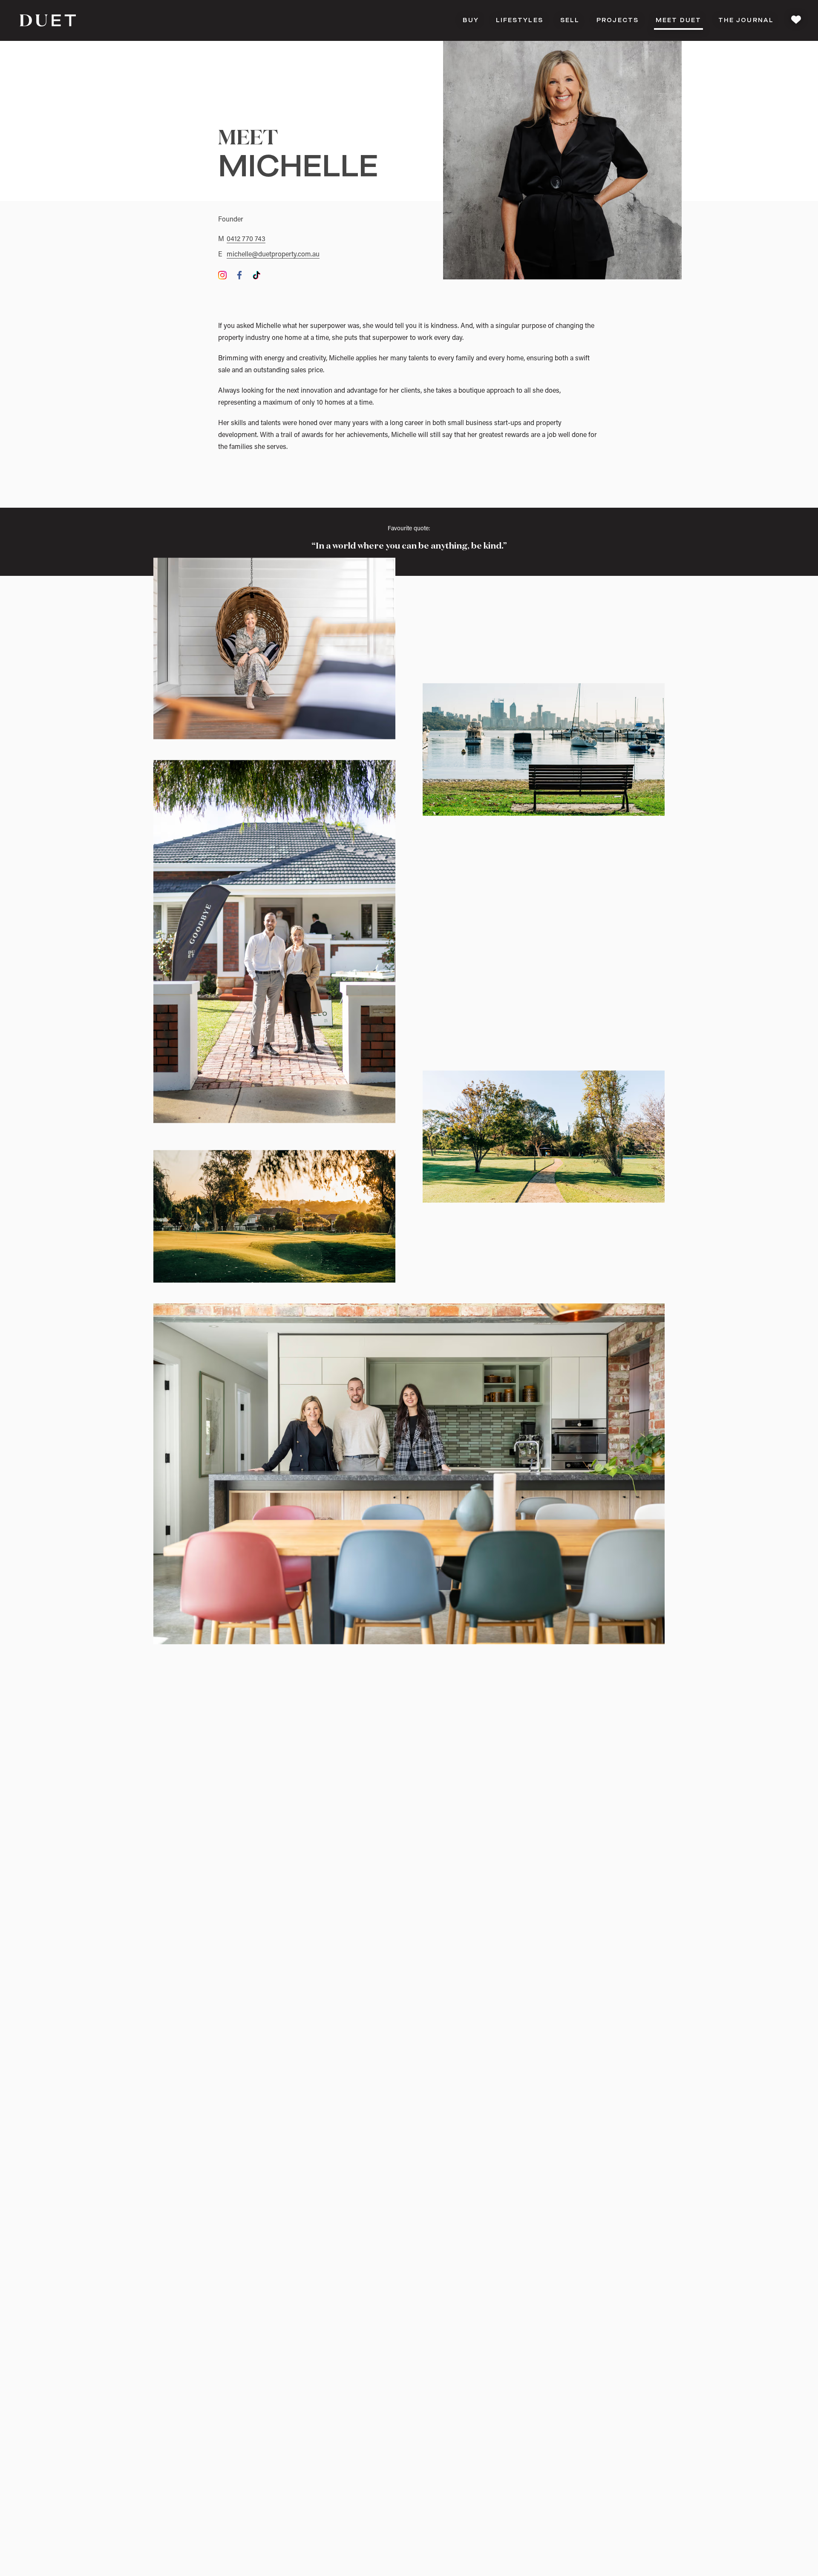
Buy (471, 20)
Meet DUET (678, 20)
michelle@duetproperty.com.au (273, 255)
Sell (570, 20)
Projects (618, 20)
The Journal (746, 20)
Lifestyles (520, 20)
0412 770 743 (246, 239)
